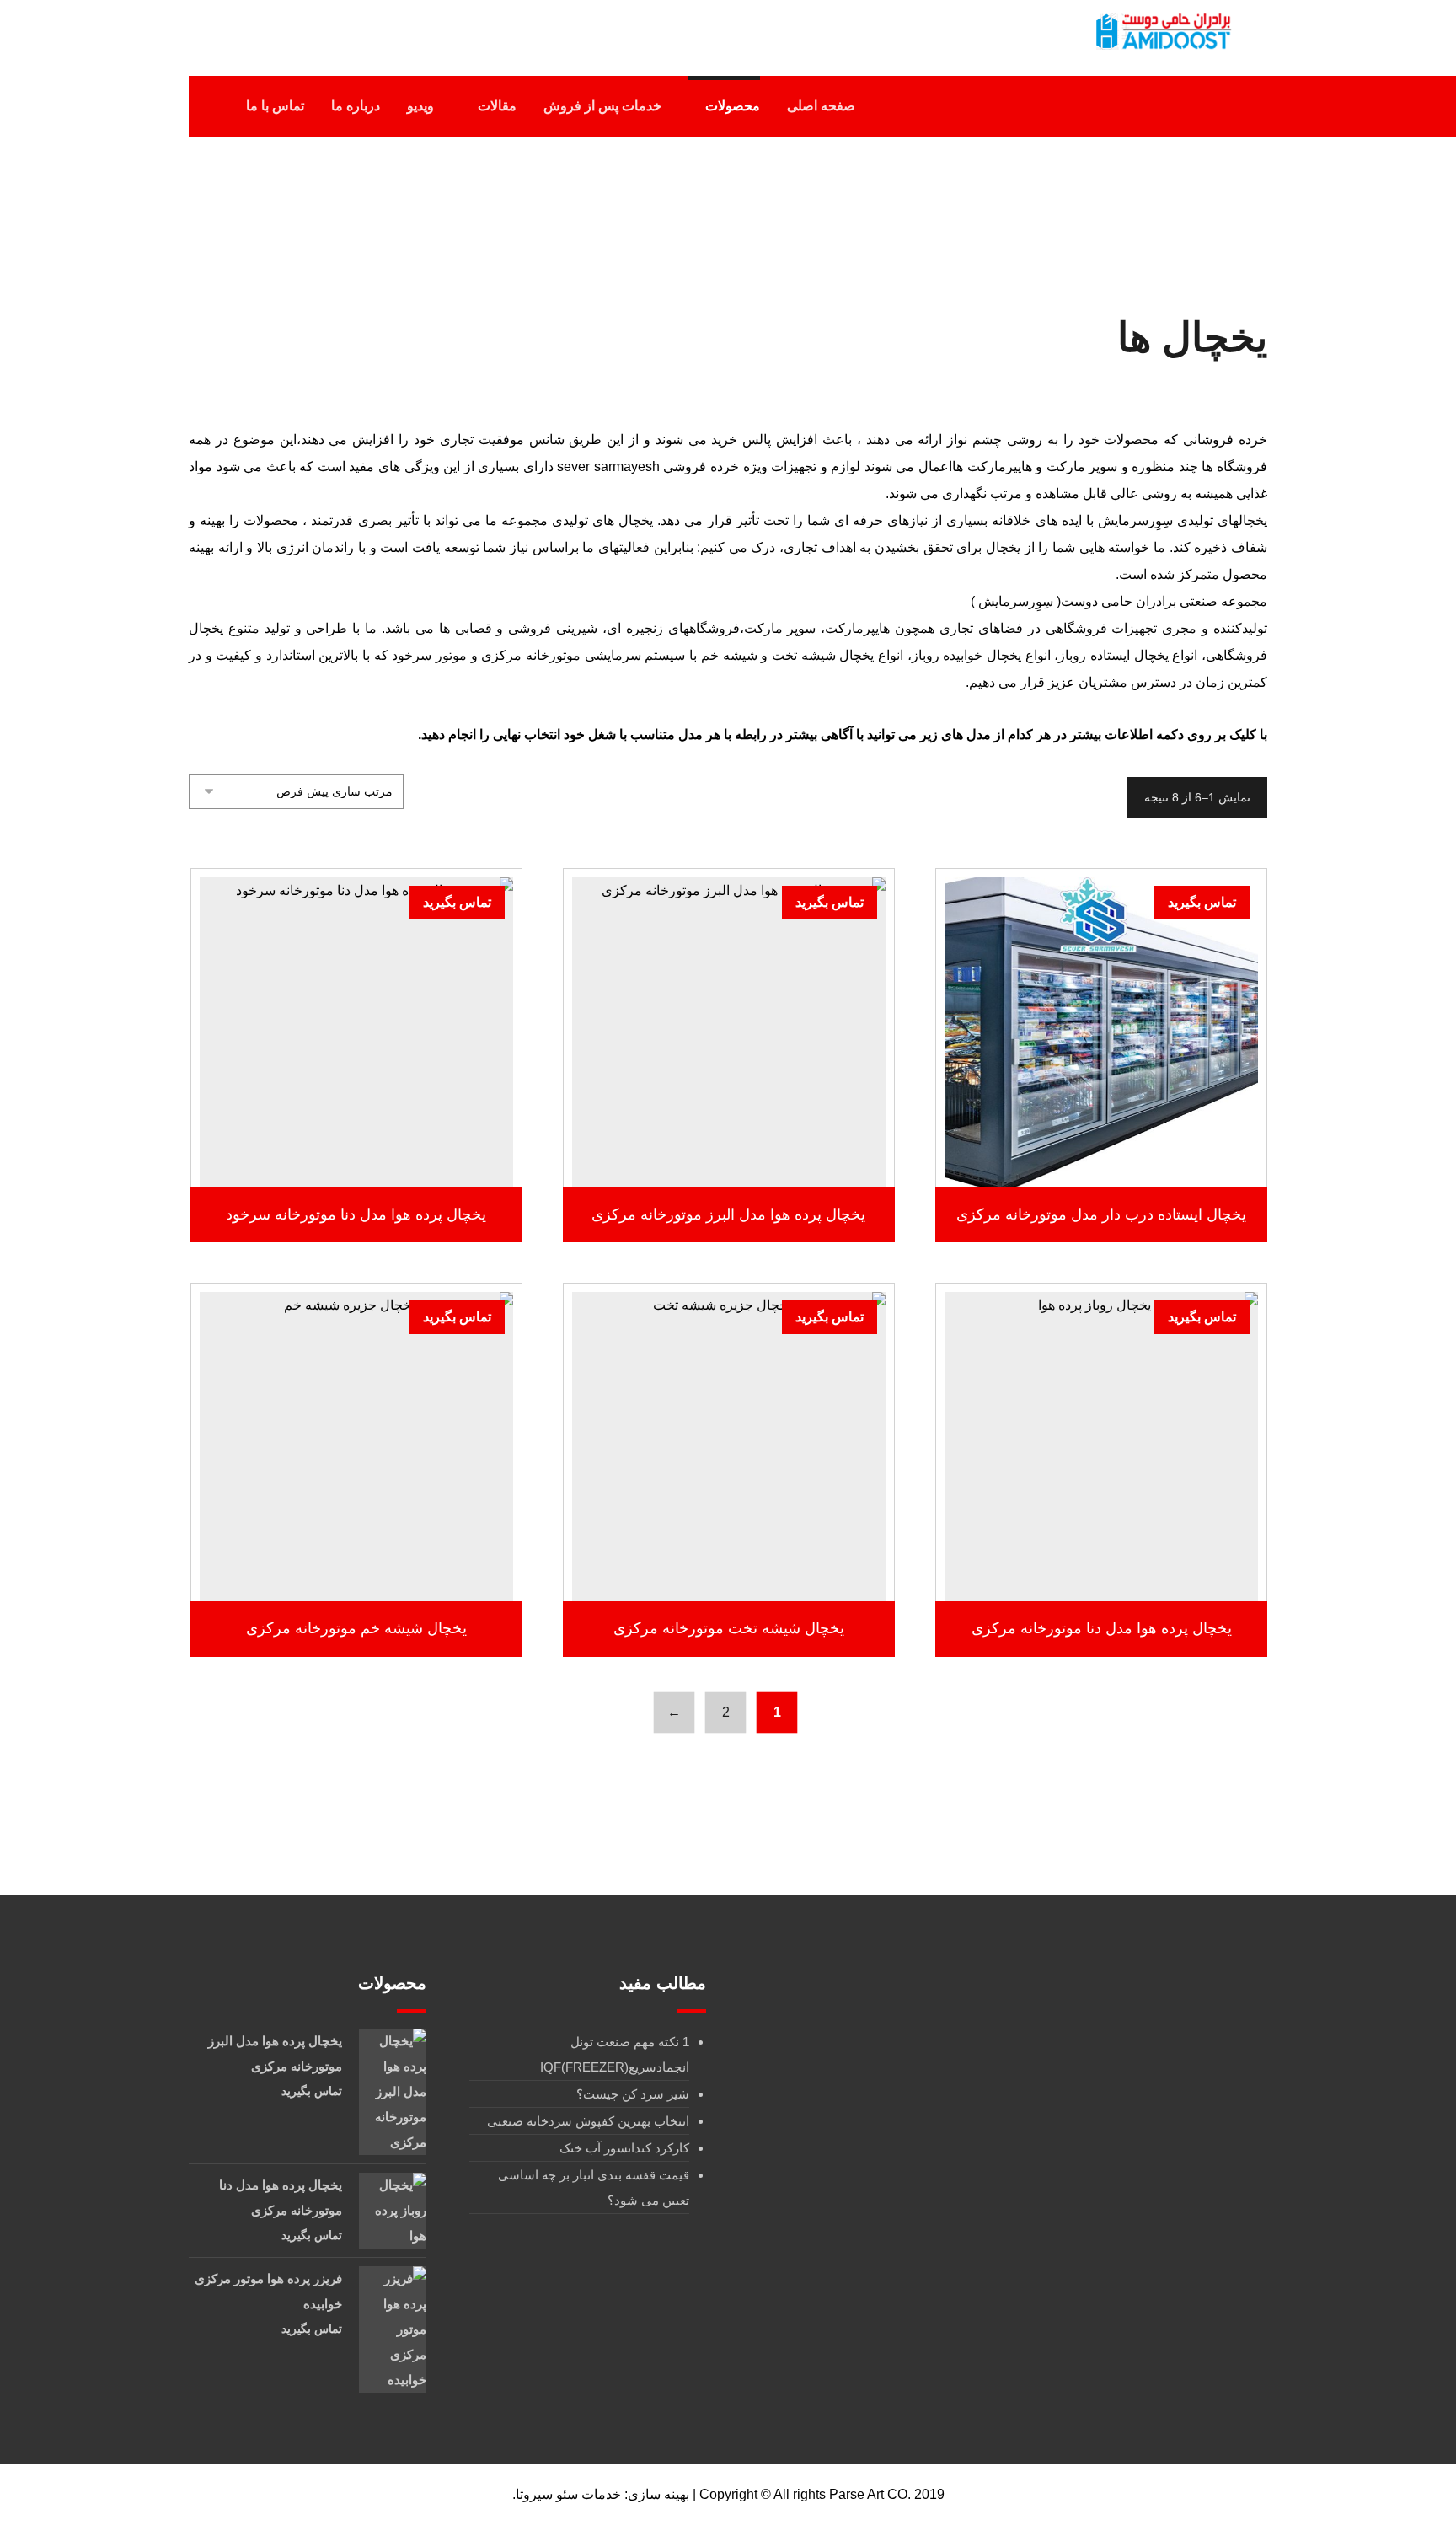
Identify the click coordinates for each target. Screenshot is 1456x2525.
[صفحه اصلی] (883, 217)
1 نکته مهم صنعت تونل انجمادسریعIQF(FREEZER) (615, 2054)
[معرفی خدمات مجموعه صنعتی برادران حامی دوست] (1162, 32)
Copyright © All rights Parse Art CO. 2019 (822, 2494)
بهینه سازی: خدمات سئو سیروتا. (601, 2494)
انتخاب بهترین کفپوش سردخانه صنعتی (588, 2121)
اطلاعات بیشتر (1093, 1139)
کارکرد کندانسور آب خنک (624, 2148)
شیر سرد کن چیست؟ (633, 2094)
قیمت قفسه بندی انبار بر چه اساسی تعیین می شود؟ (594, 2187)
